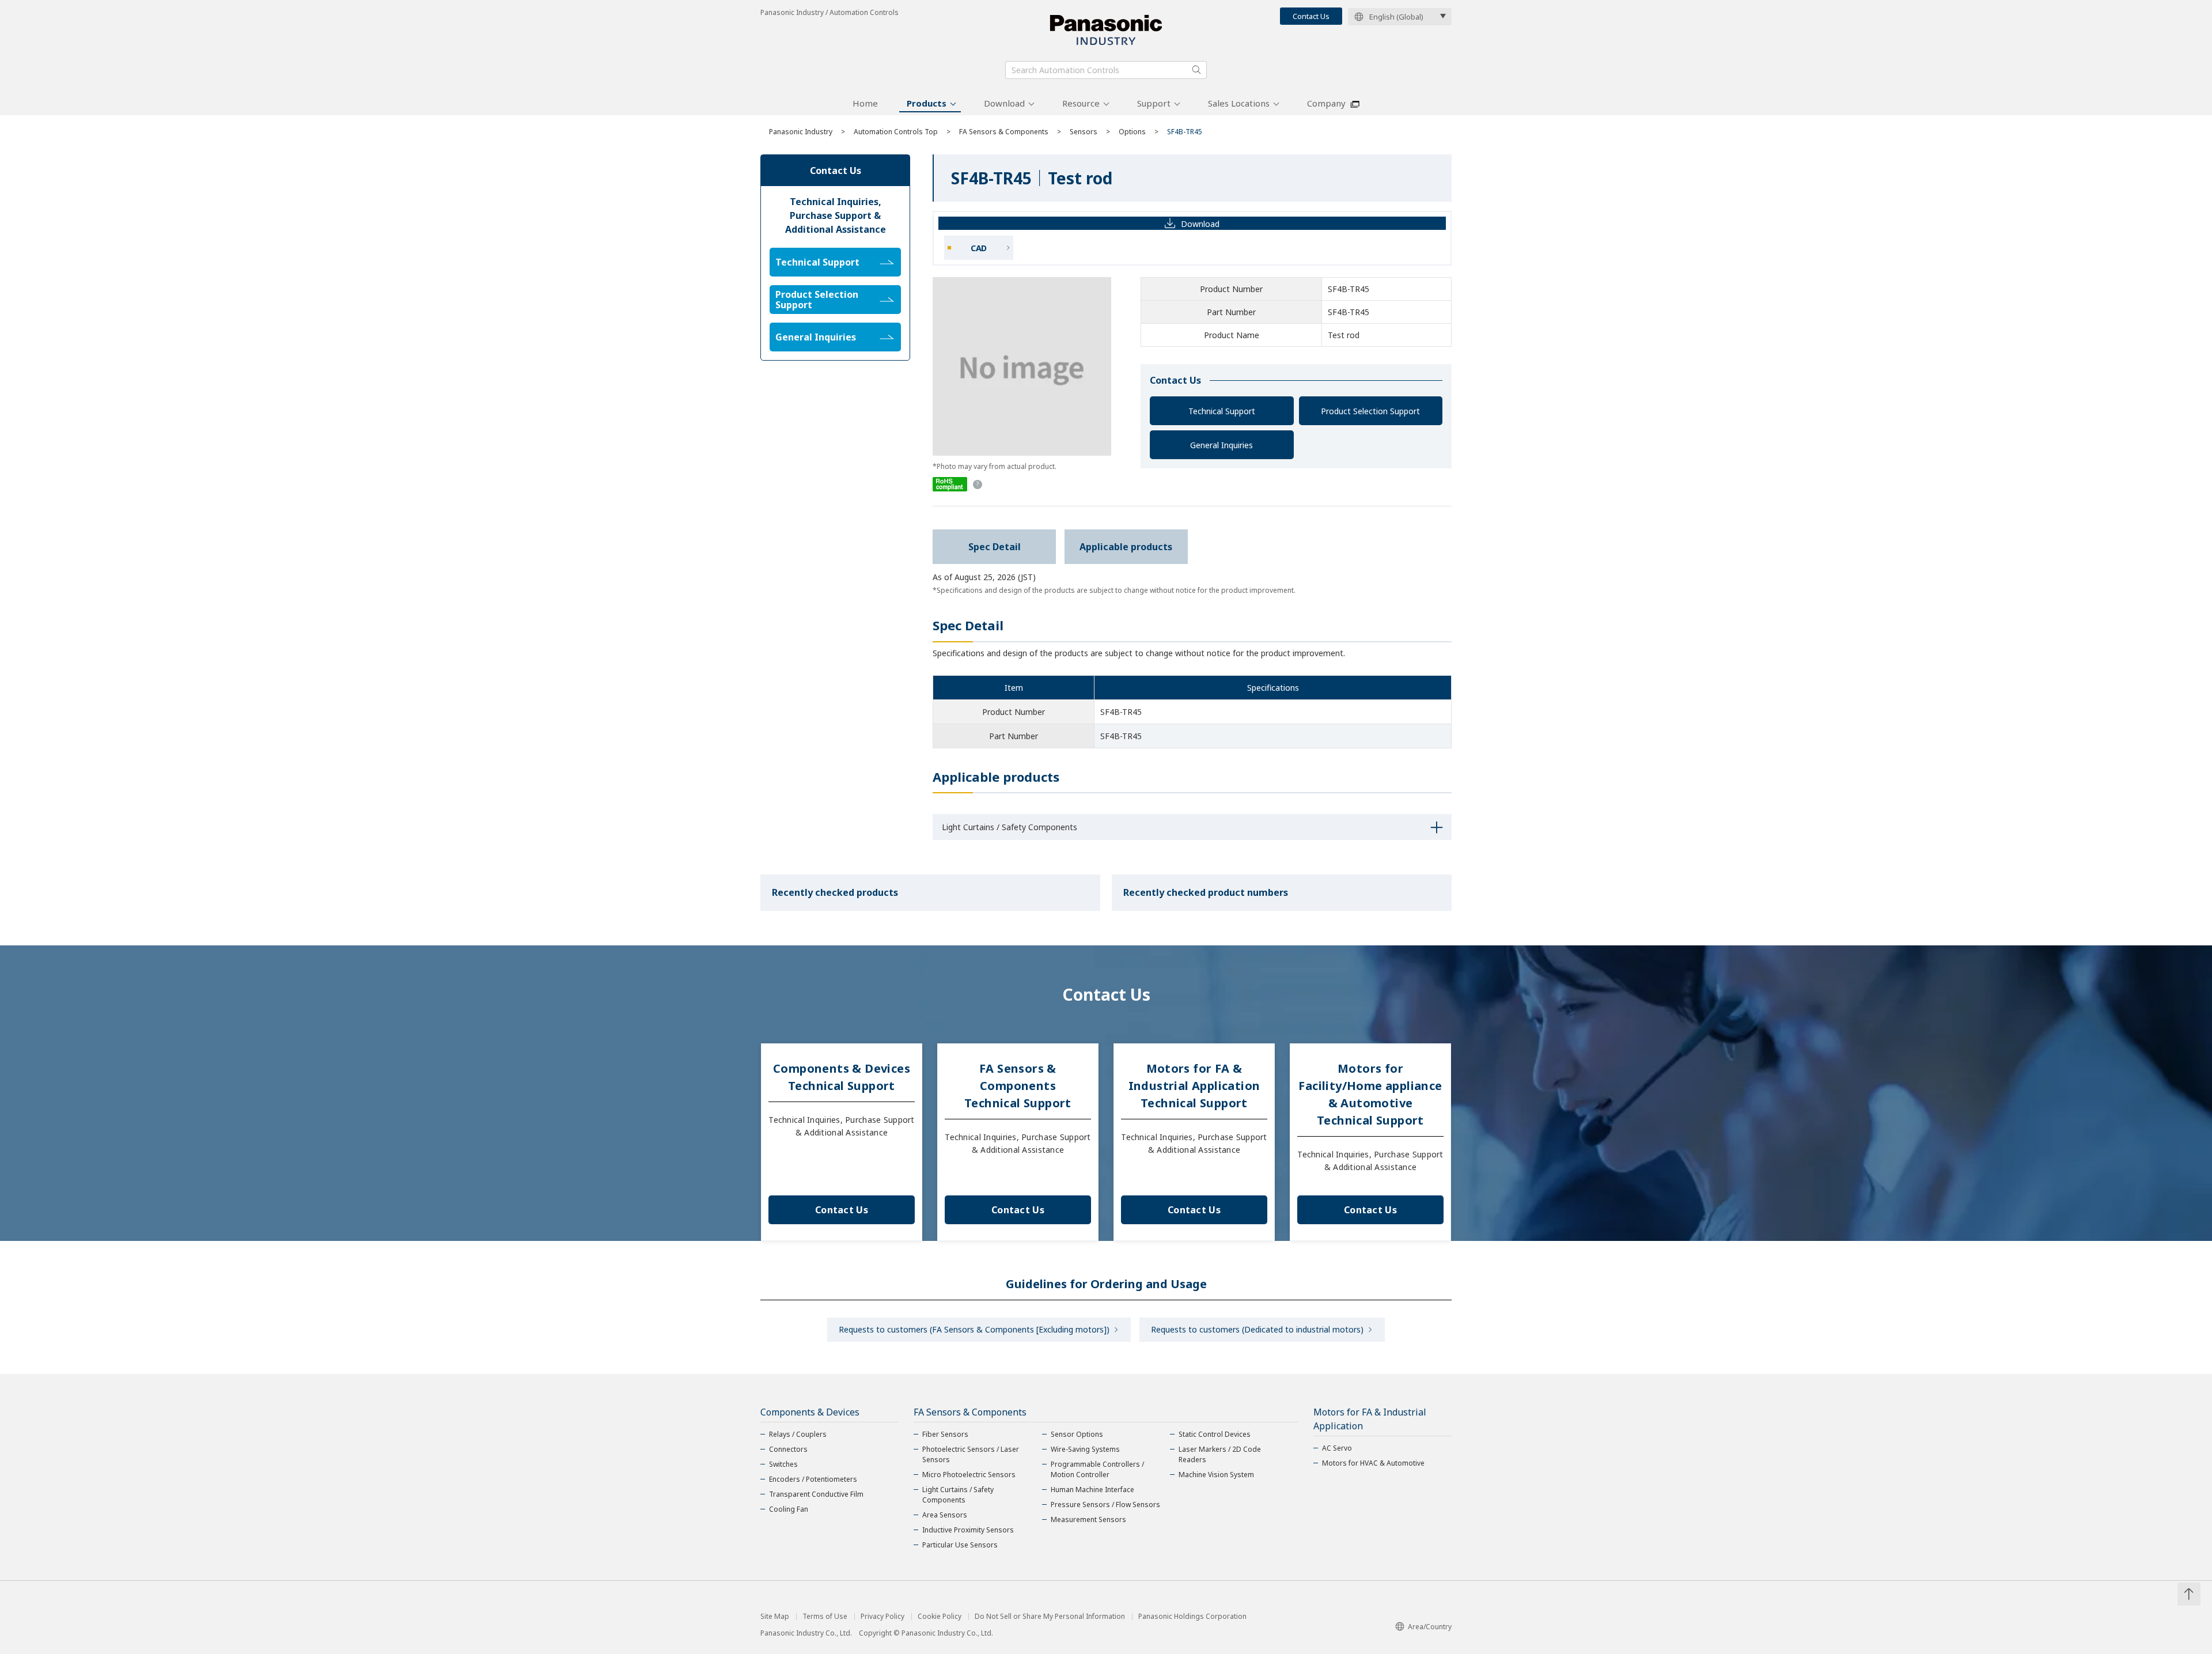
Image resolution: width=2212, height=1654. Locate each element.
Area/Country (1430, 1627)
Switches (783, 1464)
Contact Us (1311, 16)
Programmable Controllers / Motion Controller (1097, 1469)
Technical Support (1222, 411)
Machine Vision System (1216, 1475)
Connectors (788, 1449)
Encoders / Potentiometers (813, 1479)
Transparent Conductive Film (816, 1494)
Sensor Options (1077, 1434)
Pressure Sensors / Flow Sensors (1105, 1505)
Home (865, 103)
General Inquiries (1221, 445)
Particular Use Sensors (960, 1545)
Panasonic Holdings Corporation (1192, 1617)
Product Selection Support (1370, 411)
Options (1132, 132)
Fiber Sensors (945, 1434)
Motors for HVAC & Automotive (1373, 1463)
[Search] (1196, 70)
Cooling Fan (789, 1509)
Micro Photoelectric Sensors (969, 1475)
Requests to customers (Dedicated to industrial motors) (1257, 1329)
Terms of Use (825, 1617)
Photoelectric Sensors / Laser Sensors (971, 1454)
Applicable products (1126, 547)
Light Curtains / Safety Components (958, 1495)
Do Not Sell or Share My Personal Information (1050, 1617)
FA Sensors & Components (1004, 132)
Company (1326, 103)
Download (1004, 103)
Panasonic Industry (801, 132)
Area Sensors (945, 1515)
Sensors (1084, 132)
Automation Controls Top (896, 132)
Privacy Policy (882, 1617)
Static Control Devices (1215, 1434)
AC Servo (1337, 1448)
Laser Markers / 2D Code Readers (1220, 1454)
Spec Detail (995, 547)
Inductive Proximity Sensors (968, 1530)
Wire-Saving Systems (1085, 1449)
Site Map (775, 1617)
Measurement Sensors (1088, 1519)
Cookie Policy (940, 1617)
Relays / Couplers (798, 1434)
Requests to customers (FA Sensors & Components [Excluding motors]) (974, 1329)
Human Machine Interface (1092, 1490)
